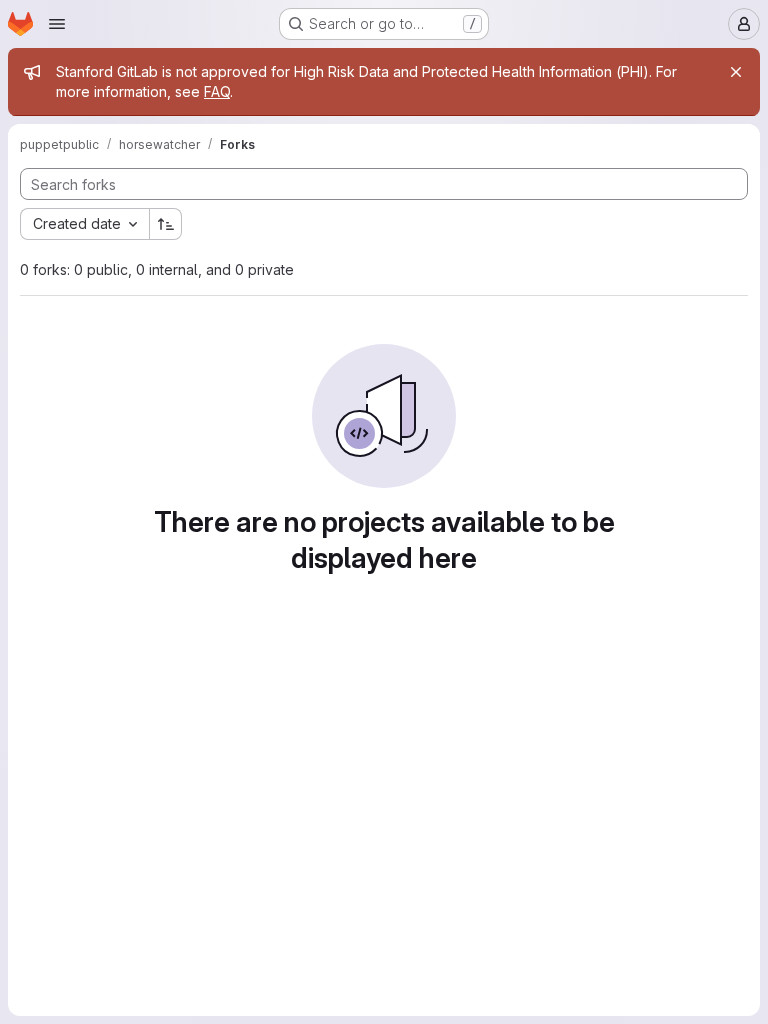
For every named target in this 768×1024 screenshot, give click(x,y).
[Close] (736, 72)
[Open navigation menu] (57, 24)
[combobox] (84, 224)
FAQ (217, 91)
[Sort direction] (166, 224)
